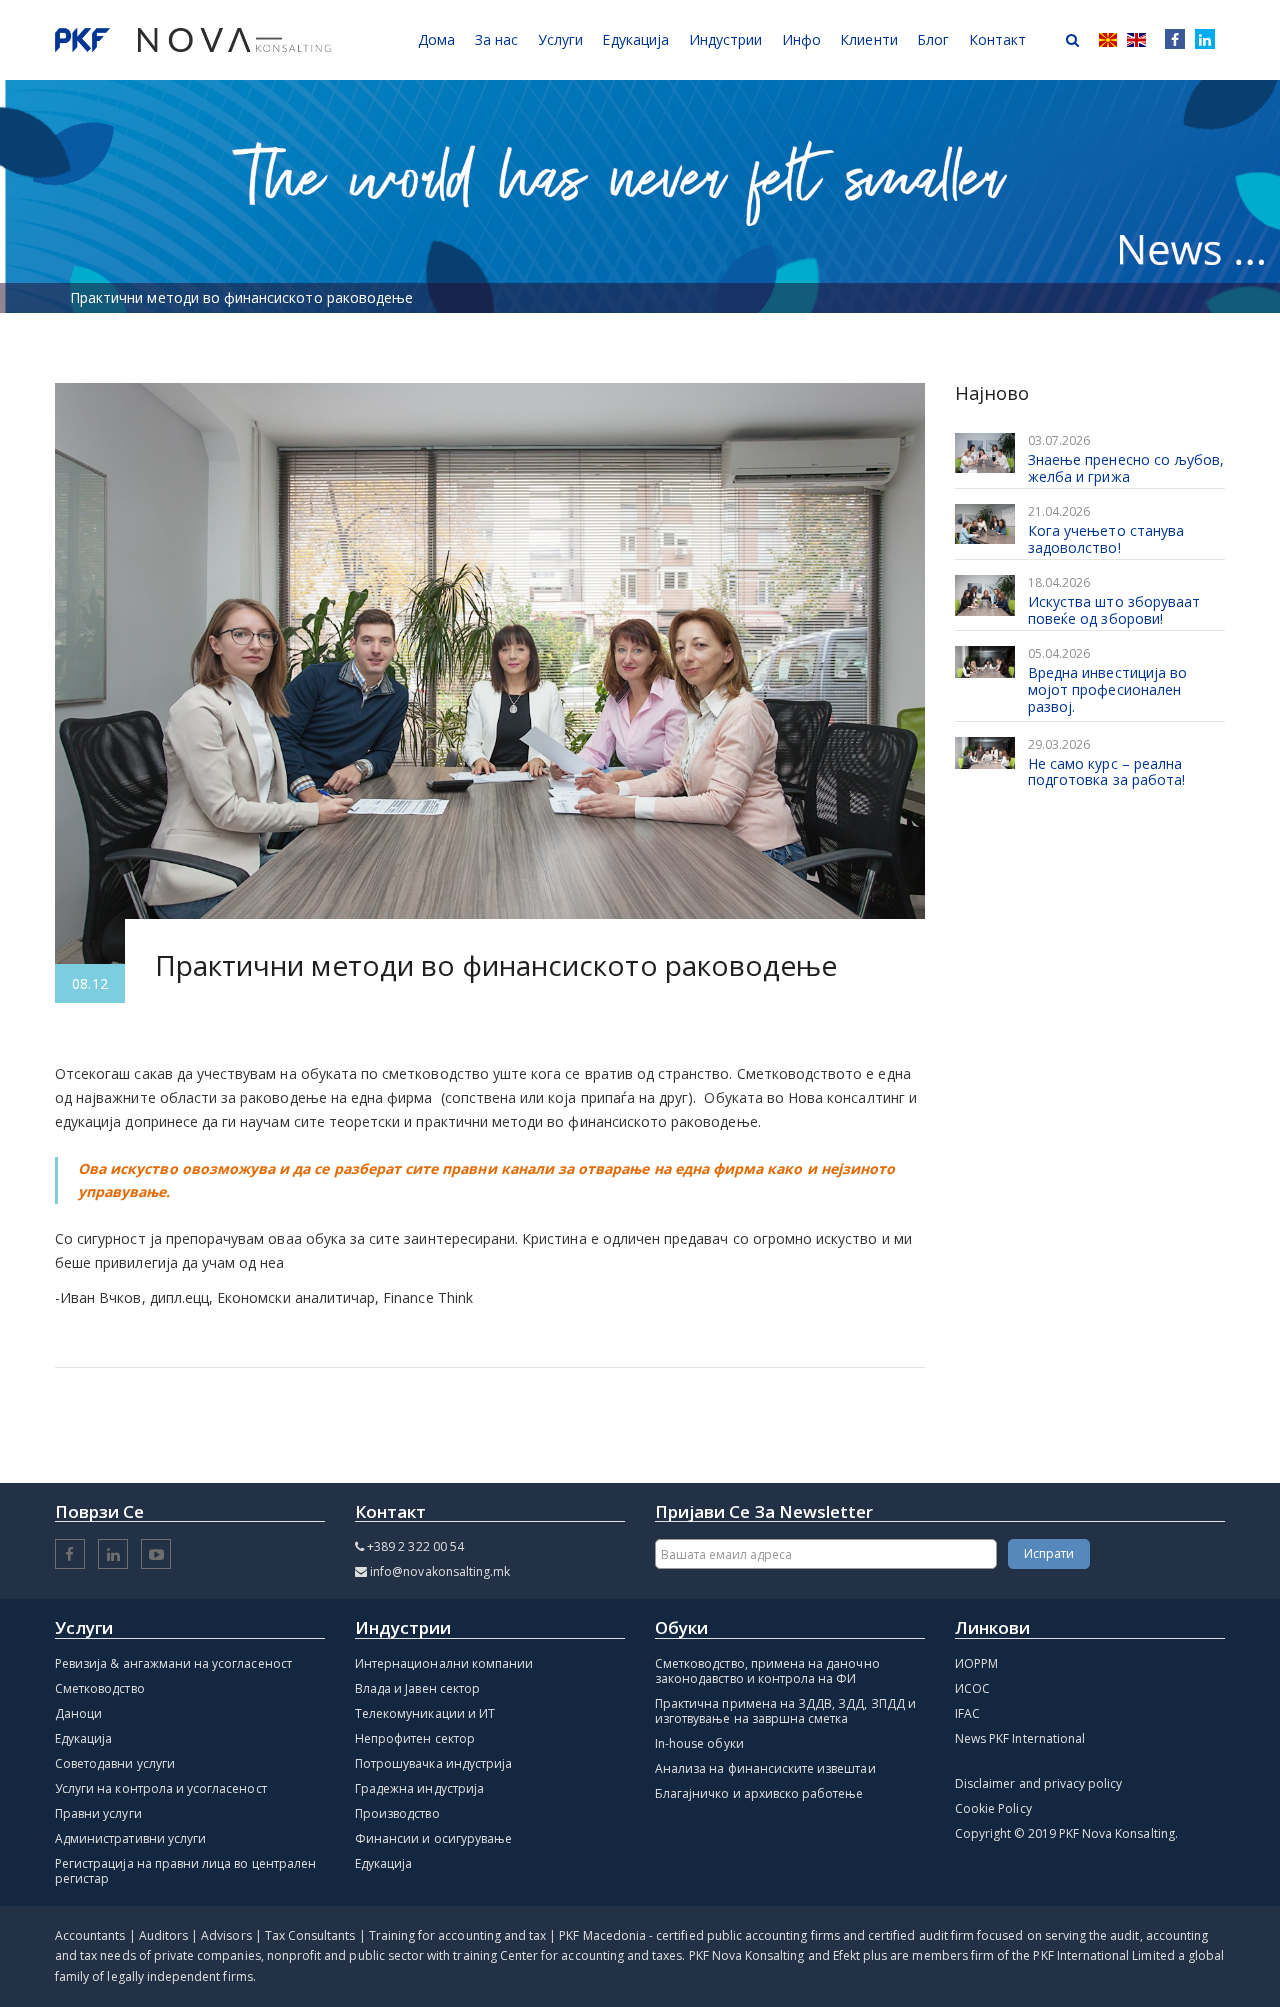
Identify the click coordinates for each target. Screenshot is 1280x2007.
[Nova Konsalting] (193, 40)
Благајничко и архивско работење (759, 1793)
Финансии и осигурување (433, 1838)
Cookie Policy (993, 1808)
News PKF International (1020, 1738)
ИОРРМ (976, 1663)
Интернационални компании (444, 1663)
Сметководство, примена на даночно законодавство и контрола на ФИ (767, 1671)
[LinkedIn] (1205, 40)
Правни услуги (98, 1813)
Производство (397, 1813)
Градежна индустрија (419, 1788)
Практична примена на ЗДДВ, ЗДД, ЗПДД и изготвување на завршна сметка (785, 1711)
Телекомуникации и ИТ (425, 1713)
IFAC (967, 1713)
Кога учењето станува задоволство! (1106, 539)
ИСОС (972, 1688)
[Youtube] (156, 1555)
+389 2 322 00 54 (415, 1546)
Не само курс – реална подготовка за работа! (1106, 772)
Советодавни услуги (115, 1763)
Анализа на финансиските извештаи (765, 1768)
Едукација (83, 1738)
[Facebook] (1171, 40)
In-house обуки (699, 1743)
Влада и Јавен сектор (417, 1688)
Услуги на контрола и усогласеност (161, 1788)
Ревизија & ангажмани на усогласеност (173, 1663)
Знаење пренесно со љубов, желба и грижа (1126, 468)
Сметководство (100, 1688)
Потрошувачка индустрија (433, 1763)
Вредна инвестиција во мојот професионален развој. (1107, 689)
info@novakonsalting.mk (440, 1571)
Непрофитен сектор (415, 1738)
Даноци (78, 1713)
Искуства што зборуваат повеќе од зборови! (1114, 610)
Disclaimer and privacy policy (1038, 1783)
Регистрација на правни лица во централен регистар (185, 1871)
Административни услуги (130, 1838)
